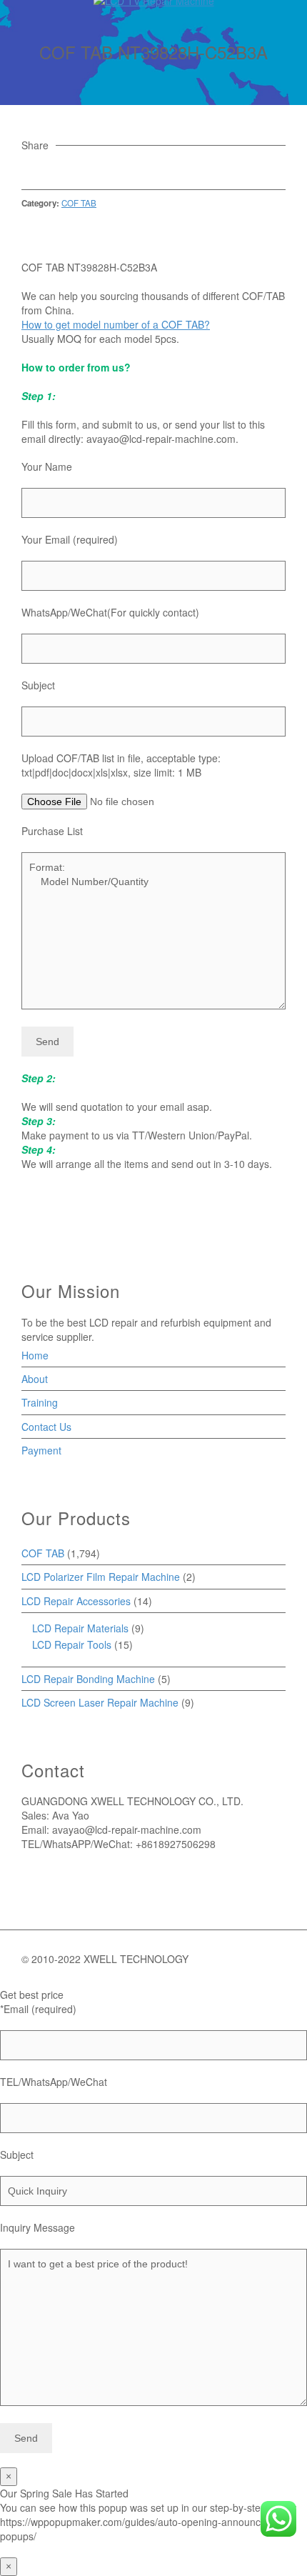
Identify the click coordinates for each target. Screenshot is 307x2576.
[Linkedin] (107, 168)
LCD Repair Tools (72, 1644)
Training (40, 1402)
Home (35, 1355)
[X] (49, 168)
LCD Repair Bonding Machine (88, 1679)
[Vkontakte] (126, 168)
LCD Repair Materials (80, 1628)
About (35, 1379)
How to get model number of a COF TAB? (116, 324)
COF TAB (79, 203)
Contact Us (46, 1427)
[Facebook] (69, 168)
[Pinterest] (88, 168)
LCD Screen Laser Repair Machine (100, 1702)
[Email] (30, 168)
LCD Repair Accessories (76, 1601)
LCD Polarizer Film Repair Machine (101, 1577)
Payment (41, 1450)
